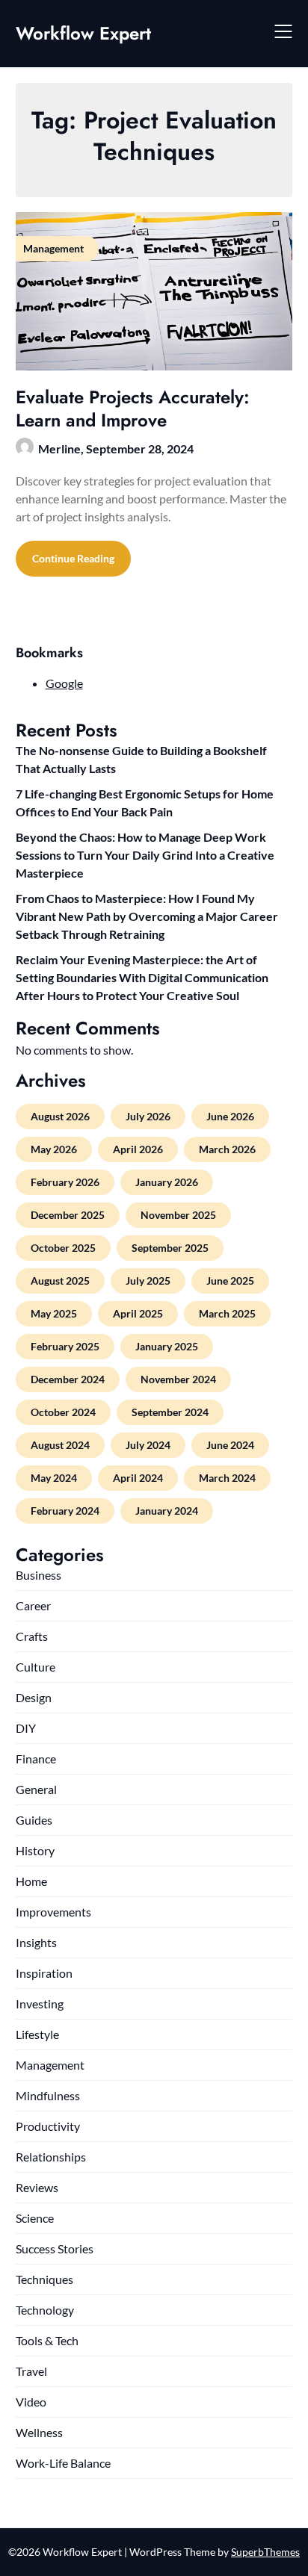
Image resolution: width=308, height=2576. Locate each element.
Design (34, 1697)
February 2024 (65, 1511)
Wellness (39, 2432)
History (35, 1850)
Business (38, 1575)
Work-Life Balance (63, 2463)
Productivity (48, 2126)
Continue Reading (73, 558)
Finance (36, 1759)
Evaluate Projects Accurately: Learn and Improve (133, 409)
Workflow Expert (83, 33)
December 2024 (68, 1379)
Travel (31, 2371)
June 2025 (230, 1281)
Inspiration (44, 1973)
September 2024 (170, 1412)
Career (33, 1605)
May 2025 (54, 1313)
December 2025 (68, 1215)
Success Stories (55, 2248)
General (36, 1789)
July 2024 (148, 1445)
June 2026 (230, 1116)
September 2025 (170, 1248)
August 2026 (60, 1116)
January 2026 (167, 1182)
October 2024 (63, 1412)
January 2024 (167, 1511)
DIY (26, 1728)
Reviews (37, 2187)
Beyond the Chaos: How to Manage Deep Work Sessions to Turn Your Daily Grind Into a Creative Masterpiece (145, 855)
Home (31, 1881)
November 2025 (178, 1215)
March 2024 (227, 1478)
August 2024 (60, 1445)
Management (50, 2065)
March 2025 (227, 1313)
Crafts (32, 1636)
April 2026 (138, 1149)
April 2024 (138, 1478)
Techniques (44, 2279)
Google (64, 683)
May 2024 (54, 1478)
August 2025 (60, 1281)
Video (31, 2402)
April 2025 (138, 1313)
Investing (40, 2004)
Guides (34, 1820)
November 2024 (178, 1379)
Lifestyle (37, 2034)
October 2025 (63, 1248)
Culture (36, 1667)
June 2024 (230, 1445)
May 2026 (54, 1149)
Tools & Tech (47, 2340)
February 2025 (65, 1346)
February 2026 (65, 1182)
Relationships (51, 2157)
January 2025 (167, 1346)
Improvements (53, 1912)
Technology (45, 2310)
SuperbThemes (265, 2552)
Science (35, 2218)
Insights (36, 1942)
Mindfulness (48, 2095)
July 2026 (148, 1116)
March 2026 (227, 1149)
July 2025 (148, 1281)
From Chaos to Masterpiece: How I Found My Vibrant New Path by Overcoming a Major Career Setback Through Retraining (147, 916)
